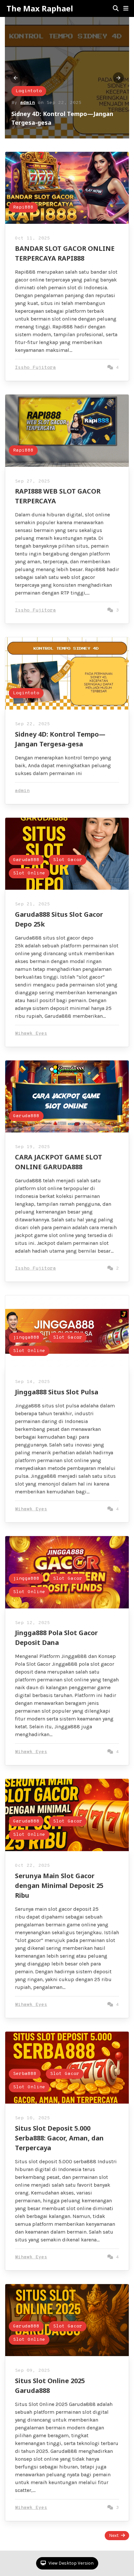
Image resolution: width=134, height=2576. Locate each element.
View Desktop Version (71, 2563)
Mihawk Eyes (31, 1034)
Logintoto (29, 91)
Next (114, 2535)
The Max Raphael (40, 8)
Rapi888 (23, 207)
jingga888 (26, 1338)
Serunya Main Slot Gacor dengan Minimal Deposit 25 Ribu (59, 1885)
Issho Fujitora (35, 368)
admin (27, 103)
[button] (126, 8)
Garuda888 (26, 860)
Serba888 (25, 2074)
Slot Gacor (68, 860)
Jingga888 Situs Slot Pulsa (57, 1392)
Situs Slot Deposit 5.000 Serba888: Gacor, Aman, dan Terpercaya (59, 2138)
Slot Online (29, 873)
